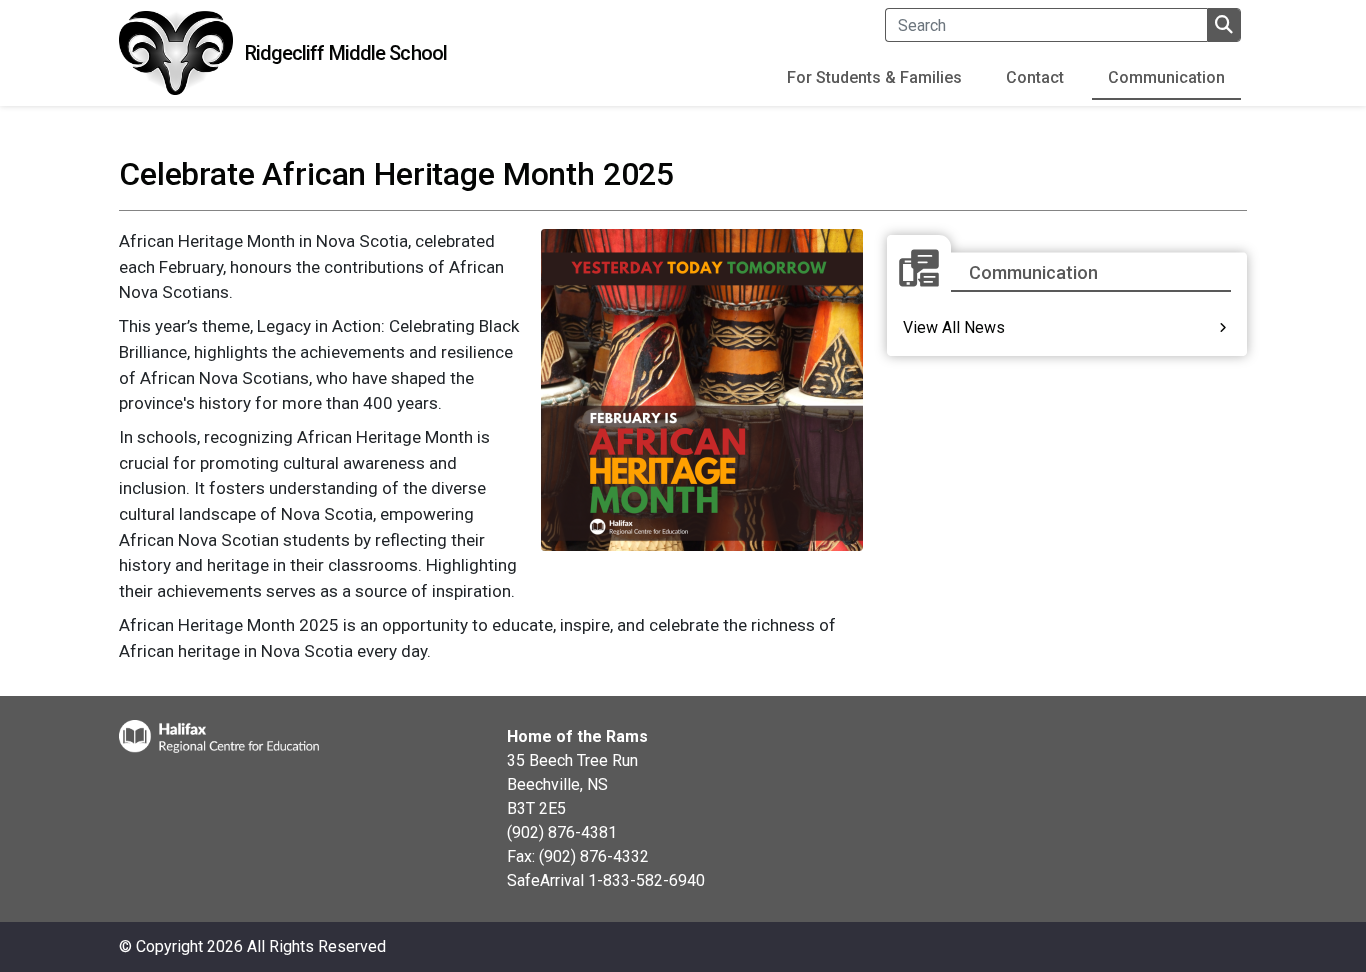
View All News (954, 327)
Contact (1035, 77)
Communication (1166, 77)
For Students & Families (874, 77)
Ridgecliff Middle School (346, 53)
